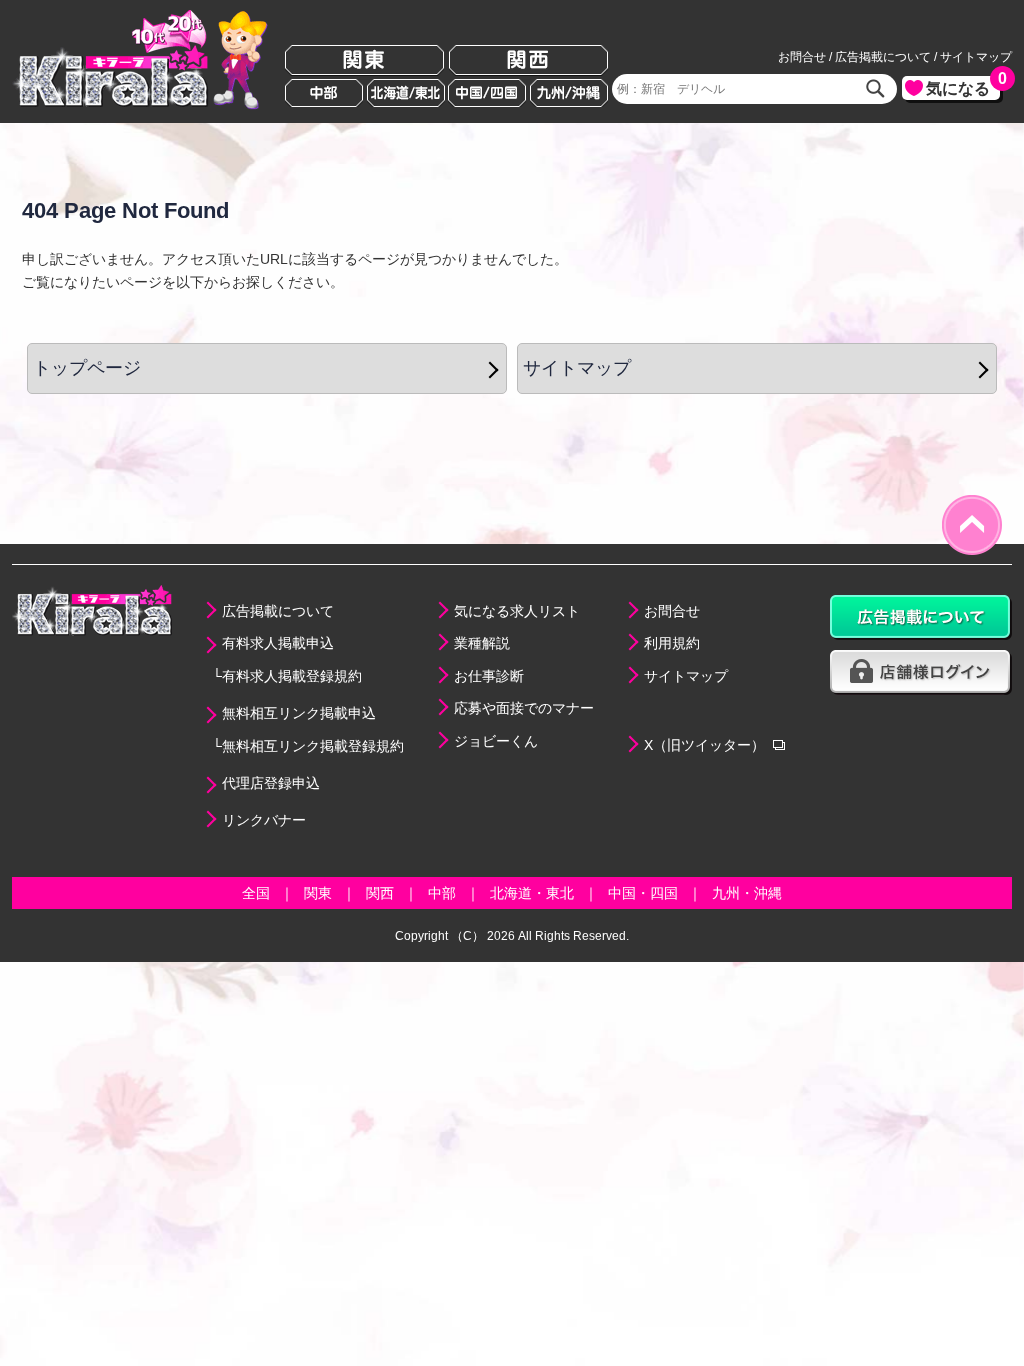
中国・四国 (643, 893)
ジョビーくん (496, 741)
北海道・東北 (532, 893)
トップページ (87, 368)
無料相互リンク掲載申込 (299, 713)
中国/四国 (487, 93)
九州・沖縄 (747, 893)
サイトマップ (976, 57)
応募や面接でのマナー (524, 708)
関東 (364, 60)
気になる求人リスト (517, 611)
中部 (324, 93)
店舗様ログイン (921, 672)
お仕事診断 (489, 676)
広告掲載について (883, 57)
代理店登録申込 (271, 783)
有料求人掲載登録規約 (292, 676)
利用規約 (672, 643)
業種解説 (482, 643)
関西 (528, 60)
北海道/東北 (406, 93)
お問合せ (802, 57)
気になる (963, 86)
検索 (876, 89)
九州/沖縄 (569, 93)
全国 (256, 893)
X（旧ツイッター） (704, 745)
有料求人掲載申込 (278, 643)
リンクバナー (264, 820)
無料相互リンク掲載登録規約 (313, 746)
